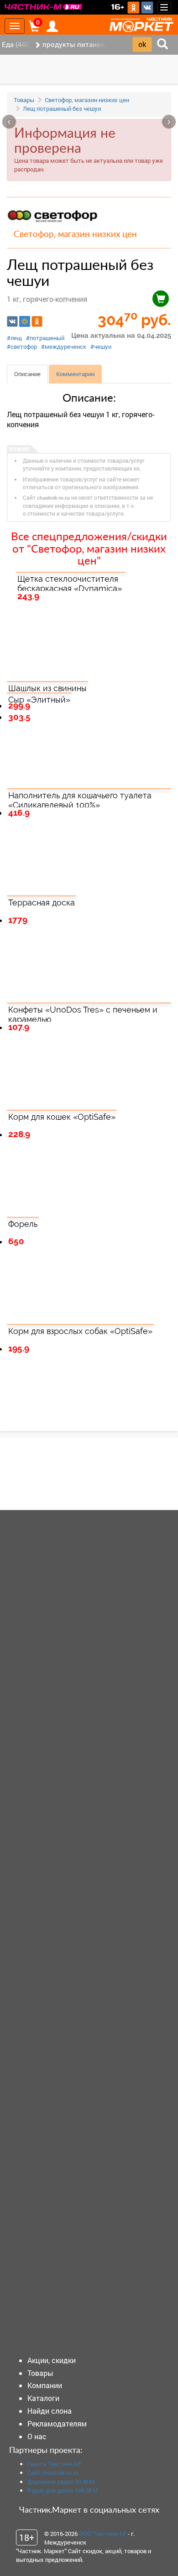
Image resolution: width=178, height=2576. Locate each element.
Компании (45, 2385)
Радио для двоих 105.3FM (63, 2490)
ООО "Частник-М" (103, 2534)
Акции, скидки (52, 2360)
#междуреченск (64, 347)
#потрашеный (45, 338)
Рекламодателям (57, 2423)
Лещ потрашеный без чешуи (62, 109)
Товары (24, 100)
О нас (37, 2436)
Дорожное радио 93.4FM (61, 2482)
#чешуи (101, 347)
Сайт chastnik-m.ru (53, 2473)
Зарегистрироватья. (69, 1481)
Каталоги (43, 2398)
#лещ (14, 338)
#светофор (22, 347)
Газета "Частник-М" (54, 2464)
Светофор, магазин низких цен (87, 100)
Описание (27, 374)
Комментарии (75, 374)
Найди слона (50, 2411)
